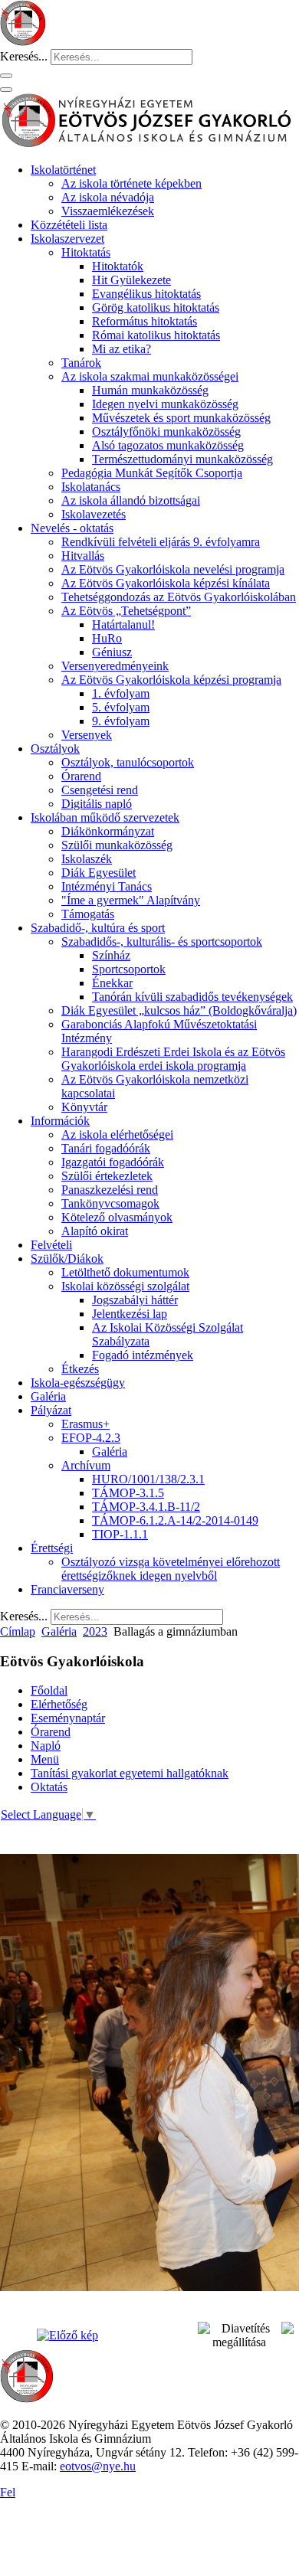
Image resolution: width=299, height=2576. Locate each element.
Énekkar (112, 983)
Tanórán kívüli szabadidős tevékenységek (192, 997)
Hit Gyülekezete (131, 280)
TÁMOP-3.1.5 (128, 1493)
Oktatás (49, 1787)
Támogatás (88, 914)
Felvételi (51, 1245)
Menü (45, 1759)
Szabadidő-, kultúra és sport (98, 928)
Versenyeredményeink (115, 666)
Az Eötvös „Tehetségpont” (126, 611)
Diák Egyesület (99, 873)
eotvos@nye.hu (98, 2466)
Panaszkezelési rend (110, 1190)
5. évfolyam (121, 707)
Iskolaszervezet (67, 239)
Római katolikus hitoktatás (156, 335)
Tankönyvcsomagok (110, 1203)
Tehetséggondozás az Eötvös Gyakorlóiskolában (179, 597)
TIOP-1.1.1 (120, 1534)
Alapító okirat (95, 1231)
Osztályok (55, 749)
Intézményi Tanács (107, 886)
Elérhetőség (59, 1704)
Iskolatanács (91, 487)
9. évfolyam (121, 721)
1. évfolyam (121, 693)
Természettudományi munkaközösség (182, 459)
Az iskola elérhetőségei (117, 1134)
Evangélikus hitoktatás (146, 294)
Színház (111, 955)
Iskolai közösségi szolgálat (125, 1286)
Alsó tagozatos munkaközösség (168, 445)
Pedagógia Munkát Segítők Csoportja (152, 473)
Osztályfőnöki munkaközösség (166, 432)
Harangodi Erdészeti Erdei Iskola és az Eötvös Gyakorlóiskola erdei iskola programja (173, 1059)
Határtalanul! (123, 624)
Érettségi (52, 1548)
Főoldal (49, 1690)
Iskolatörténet (63, 170)
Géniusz (112, 652)
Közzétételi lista (69, 225)
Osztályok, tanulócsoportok (128, 762)
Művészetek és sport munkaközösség (181, 418)
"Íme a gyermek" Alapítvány (131, 900)
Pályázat (51, 1410)
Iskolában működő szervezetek (105, 817)
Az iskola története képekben (131, 183)
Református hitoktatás (145, 321)
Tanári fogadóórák (106, 1148)
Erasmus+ (85, 1424)
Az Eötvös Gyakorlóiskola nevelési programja (173, 569)
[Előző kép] (67, 2335)
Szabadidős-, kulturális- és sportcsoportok (162, 941)
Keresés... (24, 56)
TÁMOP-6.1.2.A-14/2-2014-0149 (175, 1520)
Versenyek (87, 735)
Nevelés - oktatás (72, 528)
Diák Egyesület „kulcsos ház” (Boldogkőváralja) (179, 1010)
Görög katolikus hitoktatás (156, 307)
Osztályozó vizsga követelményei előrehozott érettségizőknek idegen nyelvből (171, 1569)
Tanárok (81, 363)
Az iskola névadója (108, 197)
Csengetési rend (100, 790)
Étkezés (80, 1369)
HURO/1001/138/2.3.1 (148, 1479)
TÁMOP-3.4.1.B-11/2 (146, 1507)
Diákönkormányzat (108, 831)
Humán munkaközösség (150, 390)
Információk (60, 1121)
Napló (46, 1746)
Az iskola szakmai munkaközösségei (150, 376)
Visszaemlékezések (108, 211)
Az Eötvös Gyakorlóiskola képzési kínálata (166, 583)
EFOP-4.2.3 (91, 1438)
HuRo (107, 638)
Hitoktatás (86, 252)
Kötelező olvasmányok (117, 1217)
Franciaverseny (67, 1589)
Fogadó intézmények (143, 1355)
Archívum (86, 1465)
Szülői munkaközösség (117, 845)
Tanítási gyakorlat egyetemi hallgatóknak (130, 1773)
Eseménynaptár (68, 1718)
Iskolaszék (87, 859)
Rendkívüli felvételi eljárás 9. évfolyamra (161, 542)
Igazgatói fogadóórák (113, 1162)
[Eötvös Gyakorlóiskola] (27, 2399)
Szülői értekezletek (107, 1176)
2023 (95, 1631)
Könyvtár (84, 1107)
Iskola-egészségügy (78, 1383)
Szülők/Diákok (67, 1259)
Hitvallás (83, 556)
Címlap (18, 1631)
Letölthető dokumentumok (125, 1272)
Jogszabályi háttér (135, 1300)
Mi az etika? (122, 349)
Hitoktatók (118, 266)
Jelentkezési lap (130, 1314)
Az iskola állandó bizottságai (131, 500)
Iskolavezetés (94, 514)
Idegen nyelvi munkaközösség (165, 404)
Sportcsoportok (129, 969)
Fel (8, 2492)
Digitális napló (97, 804)
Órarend (81, 776)
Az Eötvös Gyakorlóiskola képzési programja (171, 680)
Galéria (48, 1396)
